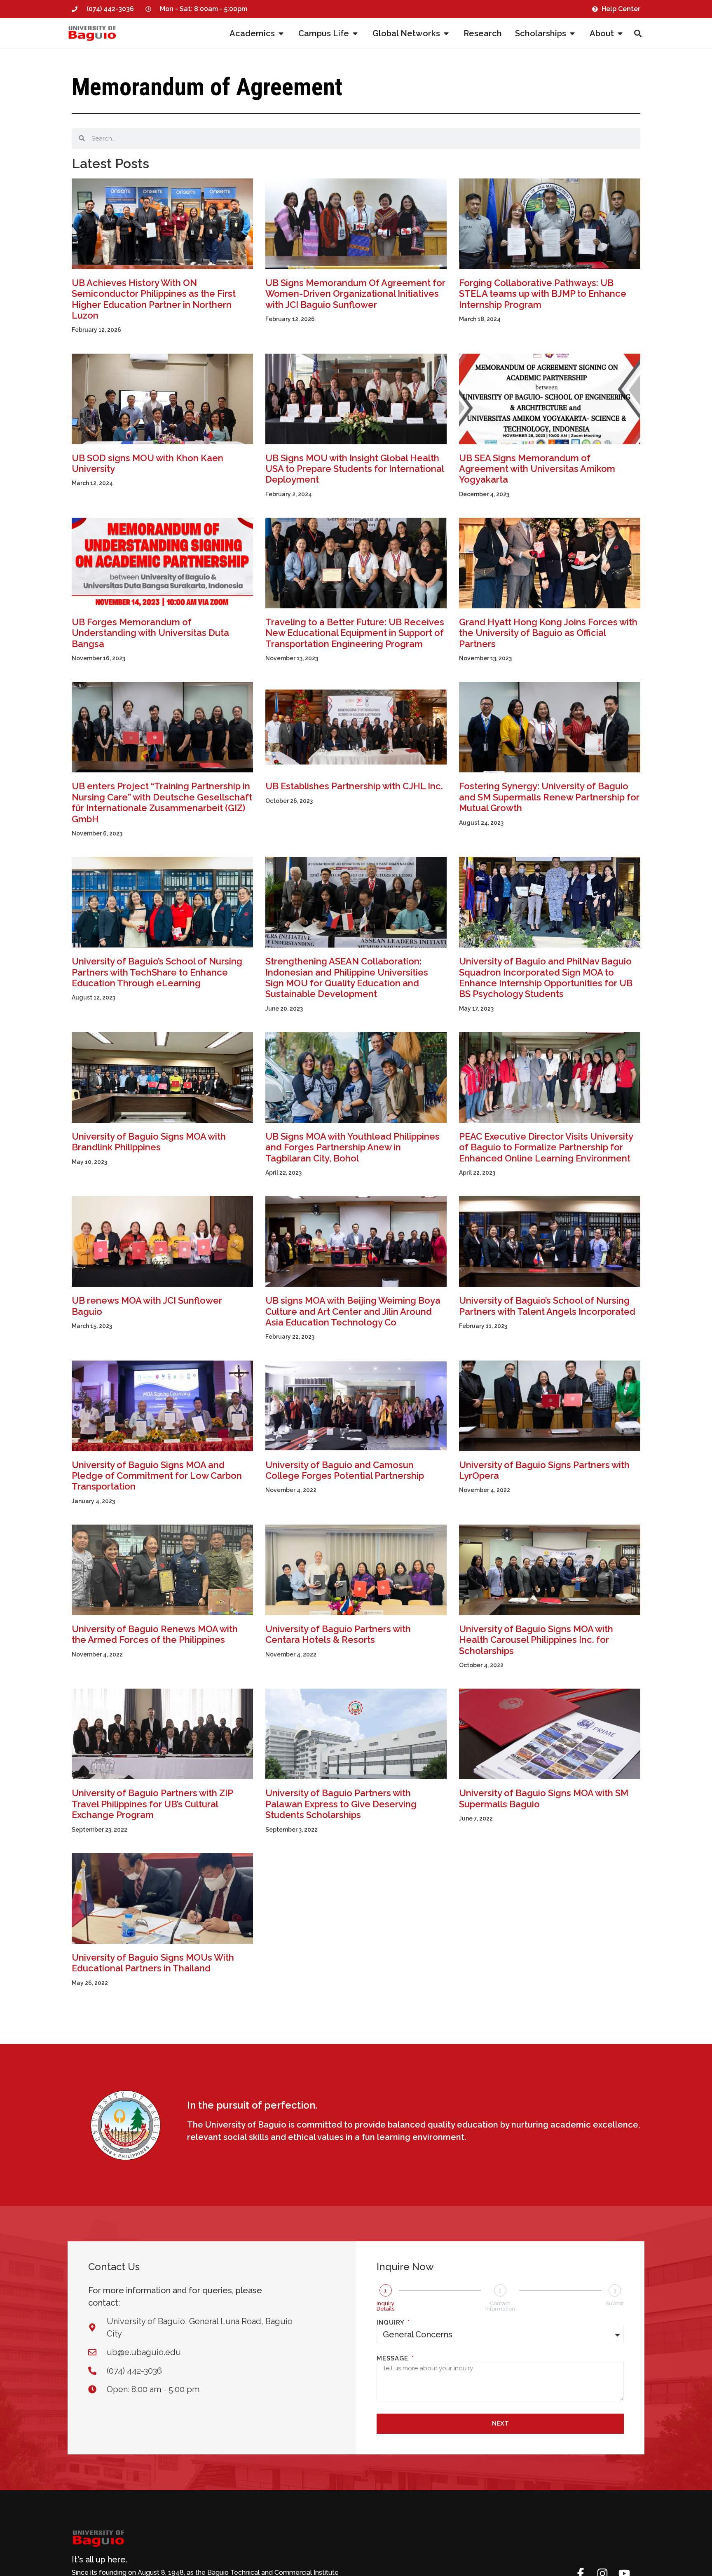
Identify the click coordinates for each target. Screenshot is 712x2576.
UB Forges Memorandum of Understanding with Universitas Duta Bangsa (150, 633)
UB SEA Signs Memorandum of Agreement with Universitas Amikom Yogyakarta (537, 469)
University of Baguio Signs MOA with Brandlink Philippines (149, 1142)
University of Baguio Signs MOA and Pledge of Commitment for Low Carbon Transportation (157, 1476)
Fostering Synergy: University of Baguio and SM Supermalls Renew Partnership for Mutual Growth (549, 797)
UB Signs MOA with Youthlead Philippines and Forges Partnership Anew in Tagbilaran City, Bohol (352, 1147)
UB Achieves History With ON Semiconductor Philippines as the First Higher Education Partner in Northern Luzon (154, 299)
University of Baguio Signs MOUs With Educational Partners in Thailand (153, 1963)
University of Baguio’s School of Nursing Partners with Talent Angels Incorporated (547, 1306)
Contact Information (500, 2306)
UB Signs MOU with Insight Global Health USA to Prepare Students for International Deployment (355, 469)
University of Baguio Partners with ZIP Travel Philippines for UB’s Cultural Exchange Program (152, 1804)
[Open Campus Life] (355, 33)
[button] (638, 34)
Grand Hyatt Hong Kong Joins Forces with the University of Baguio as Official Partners (548, 633)
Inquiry (391, 2323)
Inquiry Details (385, 2306)
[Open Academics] (281, 33)
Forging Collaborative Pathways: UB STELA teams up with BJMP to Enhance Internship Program (543, 294)
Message (393, 2359)
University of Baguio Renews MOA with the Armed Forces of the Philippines (155, 1634)
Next (500, 2424)
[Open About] (620, 33)
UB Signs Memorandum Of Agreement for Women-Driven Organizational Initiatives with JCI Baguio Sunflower (355, 294)
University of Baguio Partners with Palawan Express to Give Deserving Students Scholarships (341, 1804)
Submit (615, 2303)
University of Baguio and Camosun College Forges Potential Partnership (345, 1470)
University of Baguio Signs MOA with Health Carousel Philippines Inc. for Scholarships (536, 1640)
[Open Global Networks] (446, 33)
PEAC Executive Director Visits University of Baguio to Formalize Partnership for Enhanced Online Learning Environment (546, 1147)
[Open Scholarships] (572, 33)
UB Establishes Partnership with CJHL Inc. (354, 786)
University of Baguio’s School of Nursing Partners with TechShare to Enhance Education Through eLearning (157, 972)
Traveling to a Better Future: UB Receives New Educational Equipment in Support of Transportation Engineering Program (355, 633)
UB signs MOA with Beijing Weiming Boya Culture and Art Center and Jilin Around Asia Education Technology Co (353, 1311)
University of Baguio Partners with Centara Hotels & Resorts (338, 1634)
